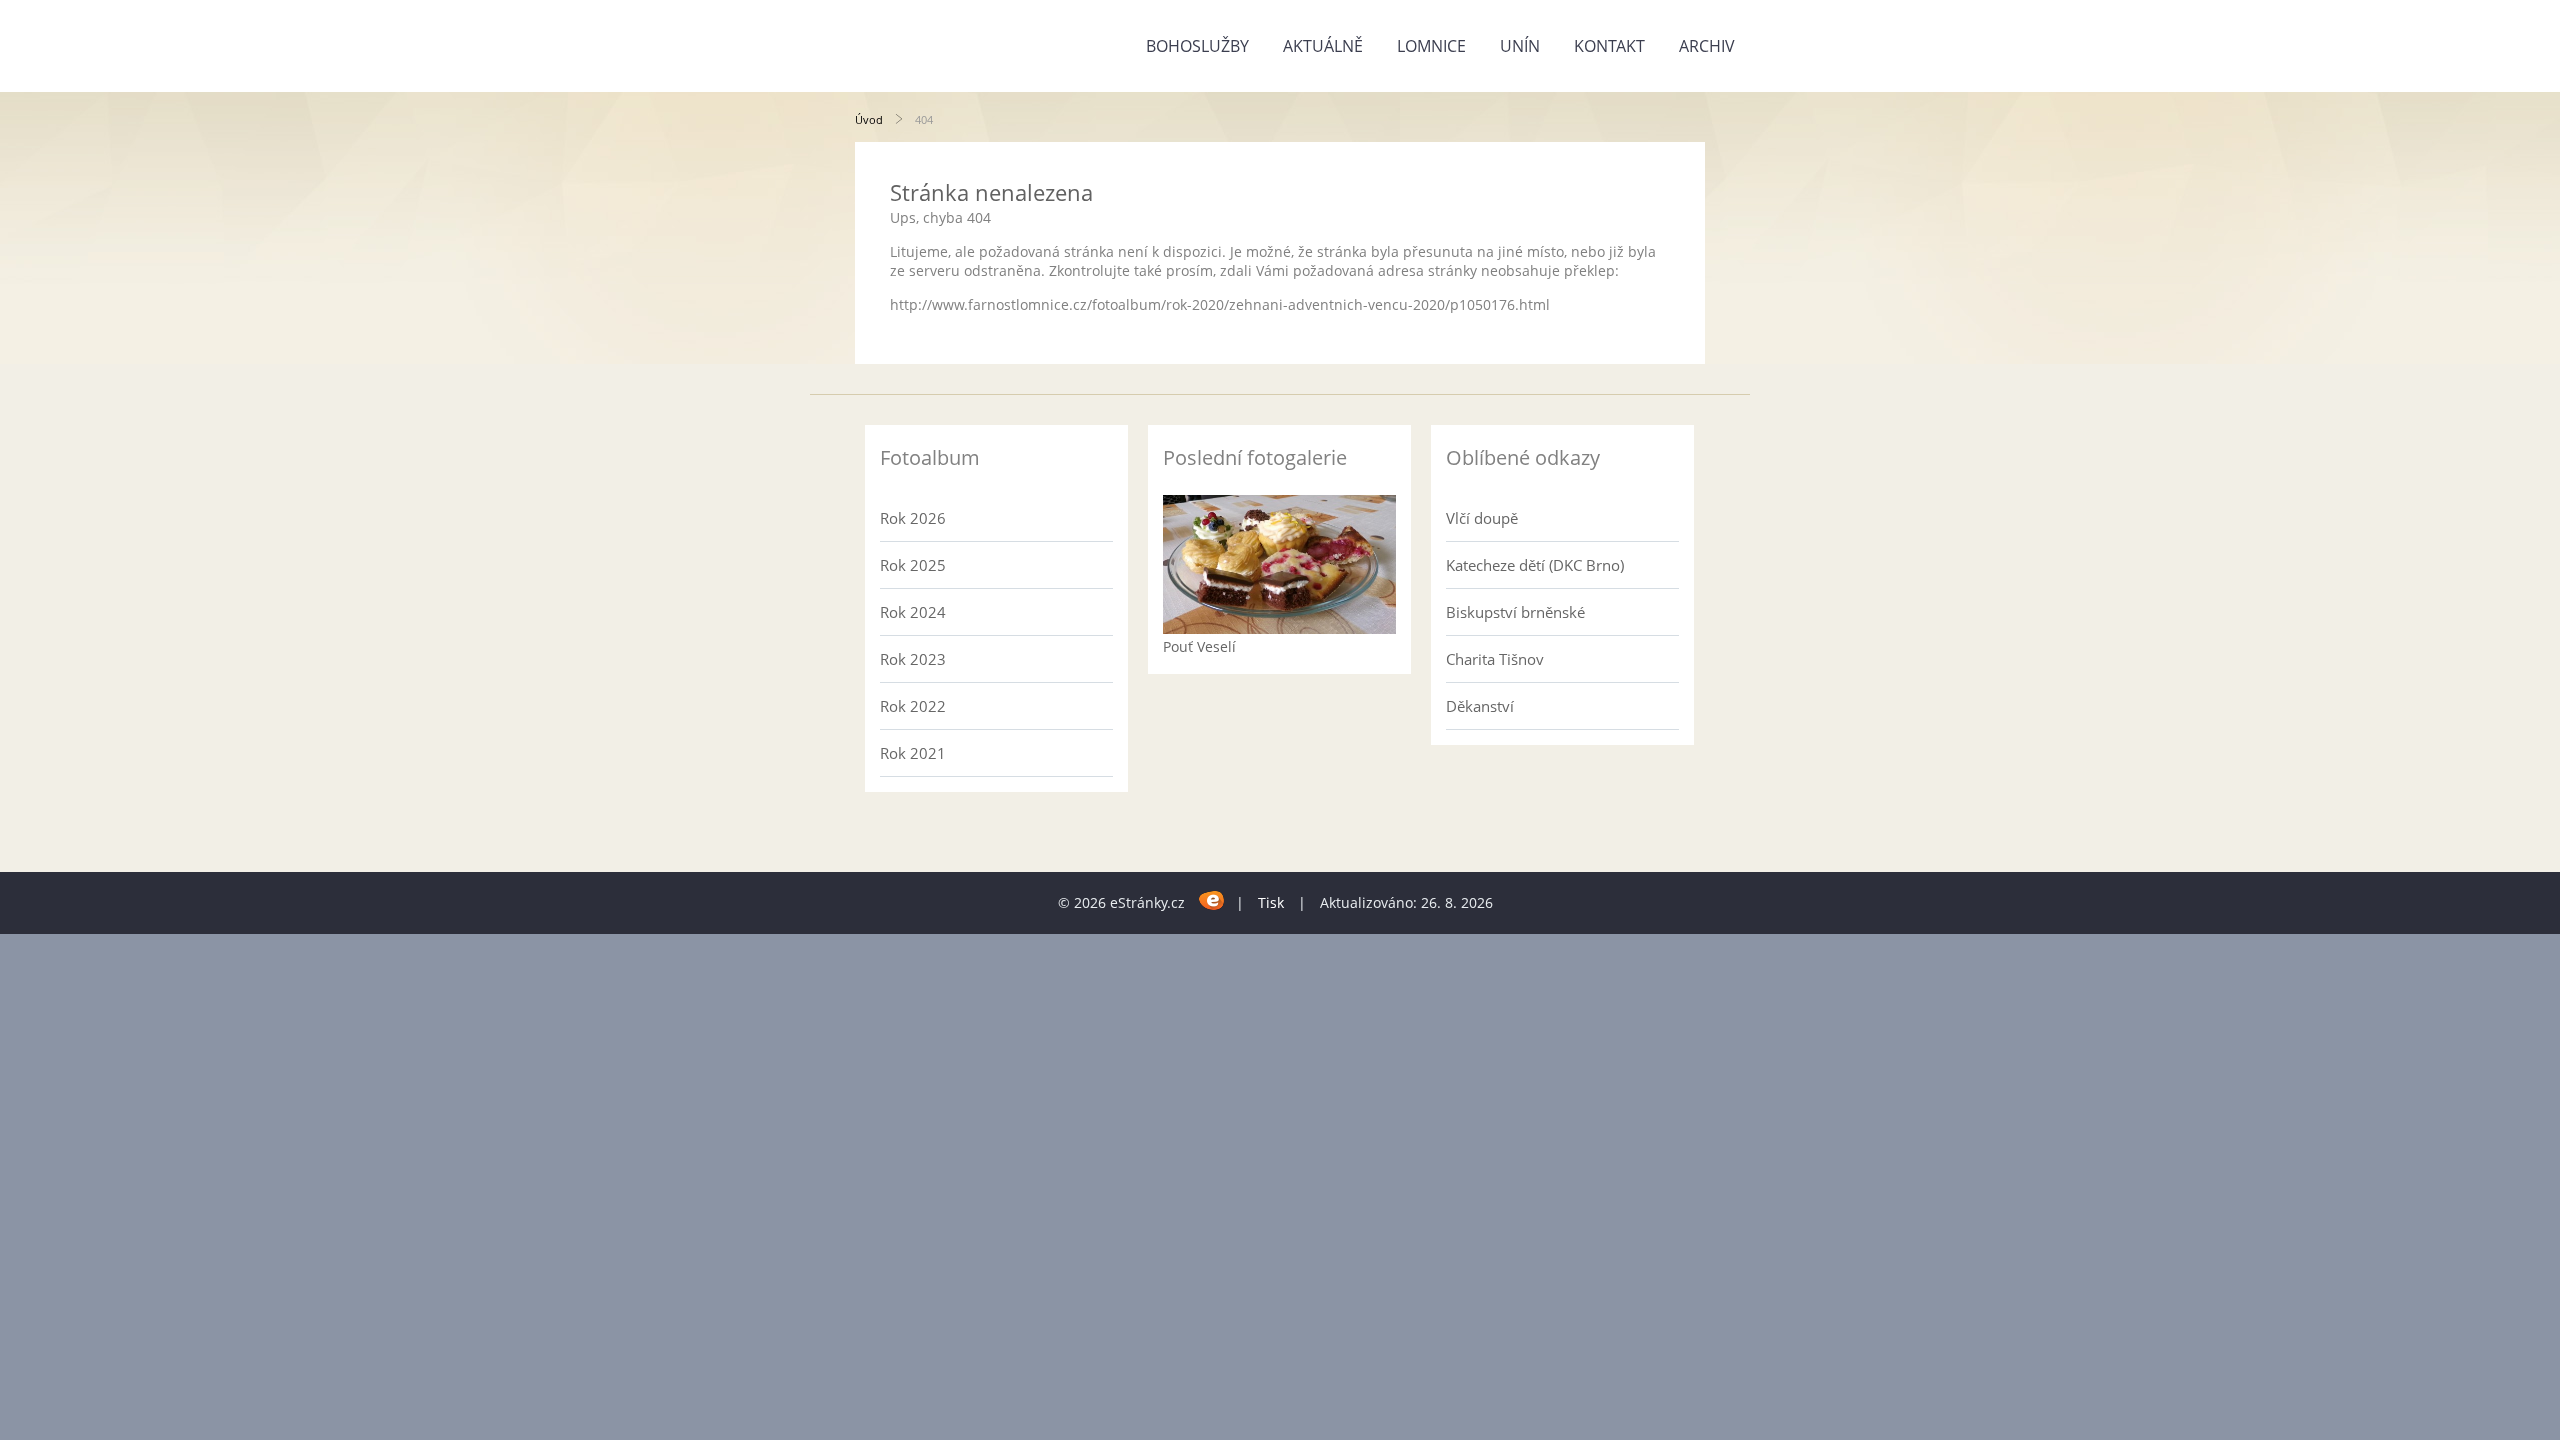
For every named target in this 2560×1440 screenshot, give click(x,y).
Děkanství (1480, 706)
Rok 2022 (913, 706)
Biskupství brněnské (1515, 612)
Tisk (1271, 902)
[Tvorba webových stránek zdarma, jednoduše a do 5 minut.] (1212, 899)
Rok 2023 (913, 659)
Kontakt (1609, 46)
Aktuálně (1323, 46)
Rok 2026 (913, 518)
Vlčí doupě (1482, 518)
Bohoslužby (1197, 46)
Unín (1520, 46)
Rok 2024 (913, 612)
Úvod (869, 119)
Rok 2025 (913, 565)
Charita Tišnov (1495, 659)
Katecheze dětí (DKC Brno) (1535, 565)
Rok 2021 (913, 753)
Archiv (1707, 46)
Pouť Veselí (1199, 646)
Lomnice (1431, 46)
